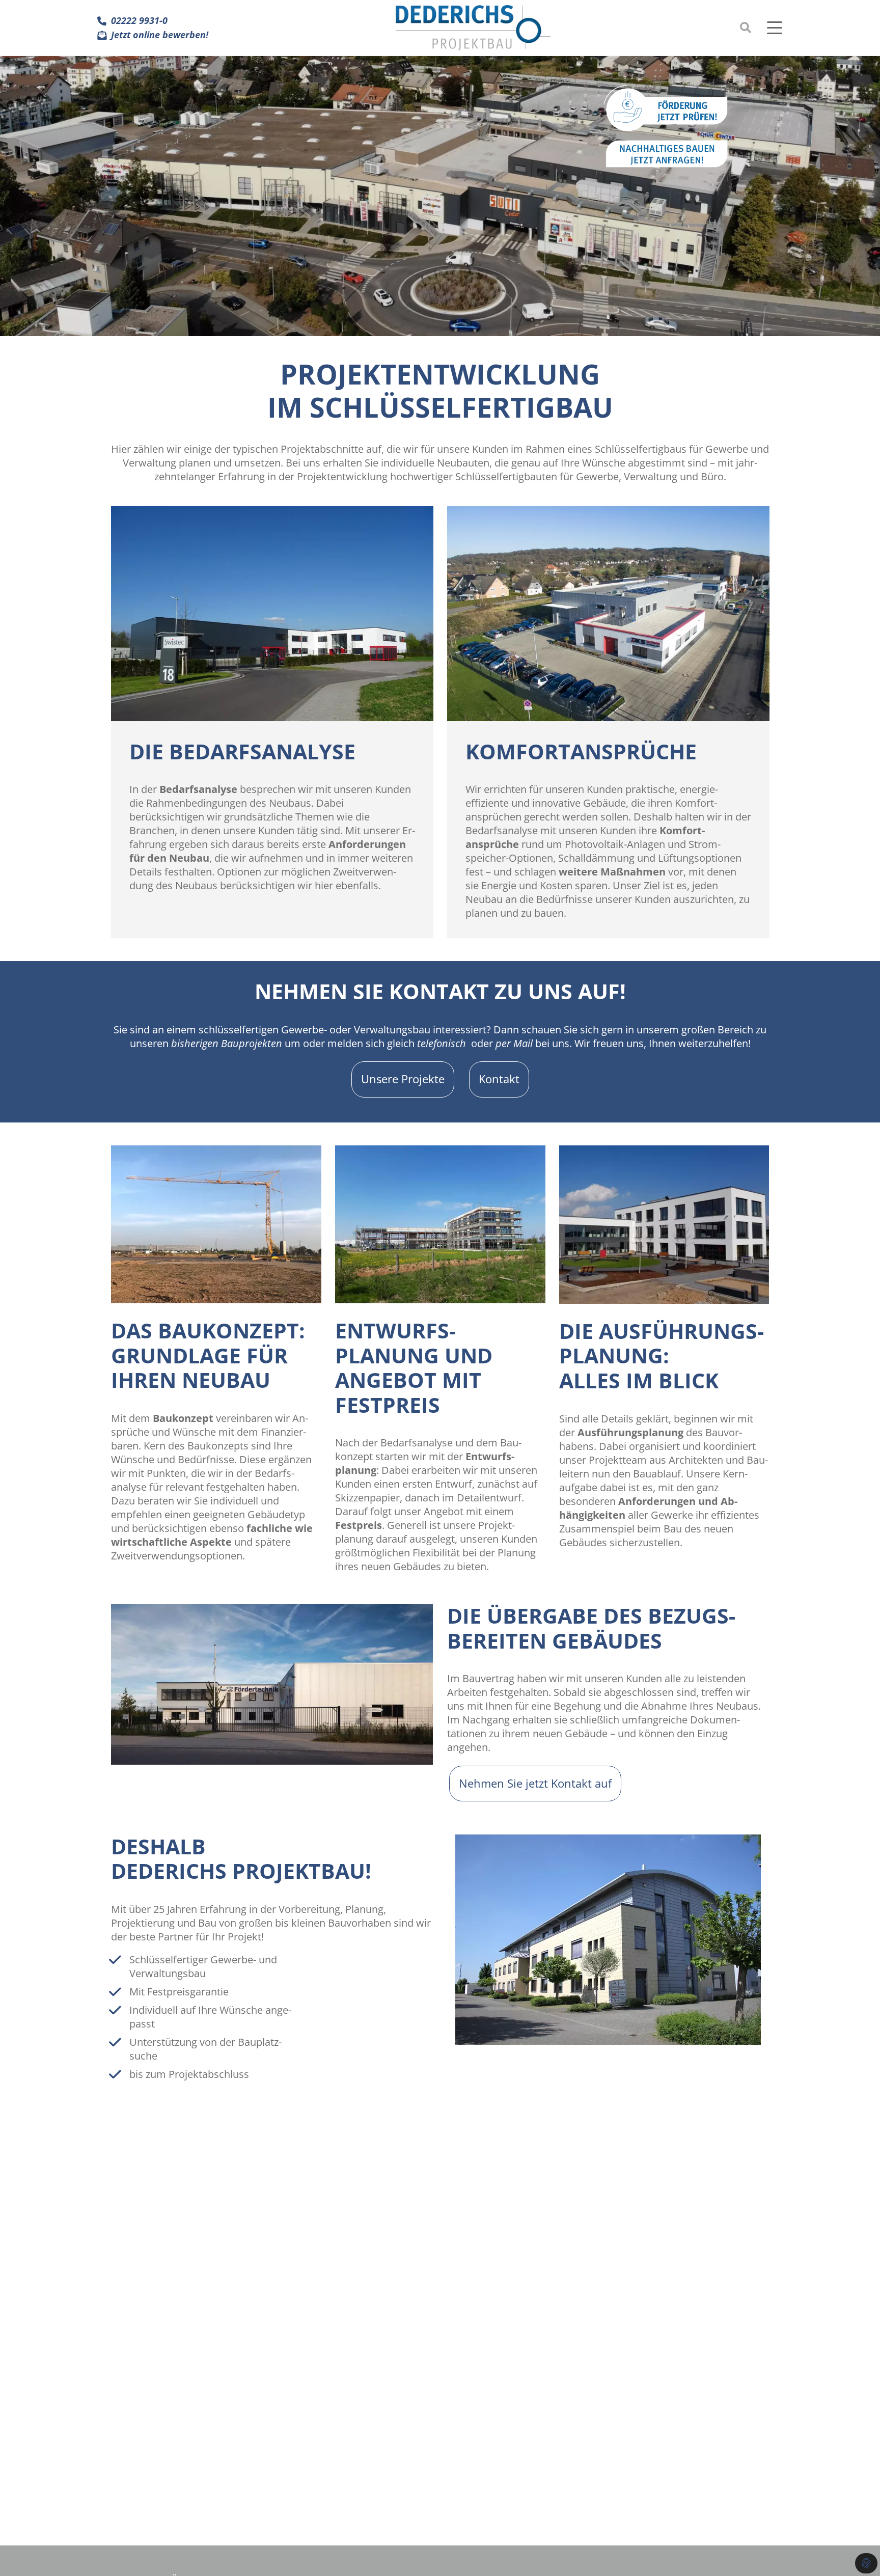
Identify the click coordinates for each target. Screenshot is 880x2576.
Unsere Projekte (403, 1079)
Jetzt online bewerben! (160, 35)
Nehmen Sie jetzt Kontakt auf (535, 1783)
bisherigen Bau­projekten (227, 1043)
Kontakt (499, 1079)
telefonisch (442, 1043)
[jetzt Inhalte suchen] (746, 28)
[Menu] (777, 28)
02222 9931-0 (139, 21)
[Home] (473, 28)
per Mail (514, 1043)
